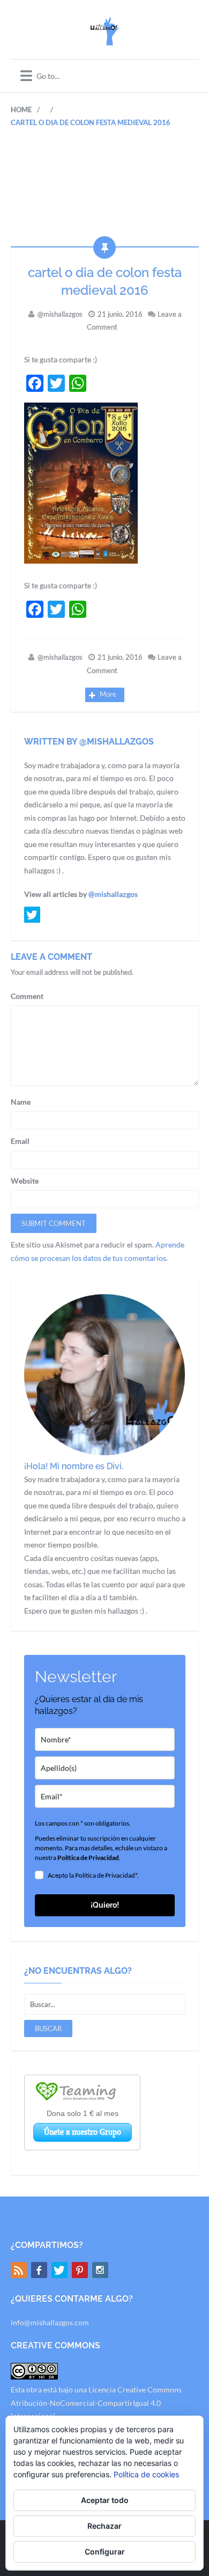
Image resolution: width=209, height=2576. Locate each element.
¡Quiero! (105, 1905)
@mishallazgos (60, 314)
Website (25, 1181)
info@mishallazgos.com (50, 2322)
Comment (27, 996)
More (108, 694)
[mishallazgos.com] (104, 39)
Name (21, 1102)
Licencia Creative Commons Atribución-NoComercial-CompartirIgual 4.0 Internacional (96, 2403)
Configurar (105, 2552)
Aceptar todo (105, 2500)
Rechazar (104, 2526)
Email (20, 1141)
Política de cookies (146, 2474)
